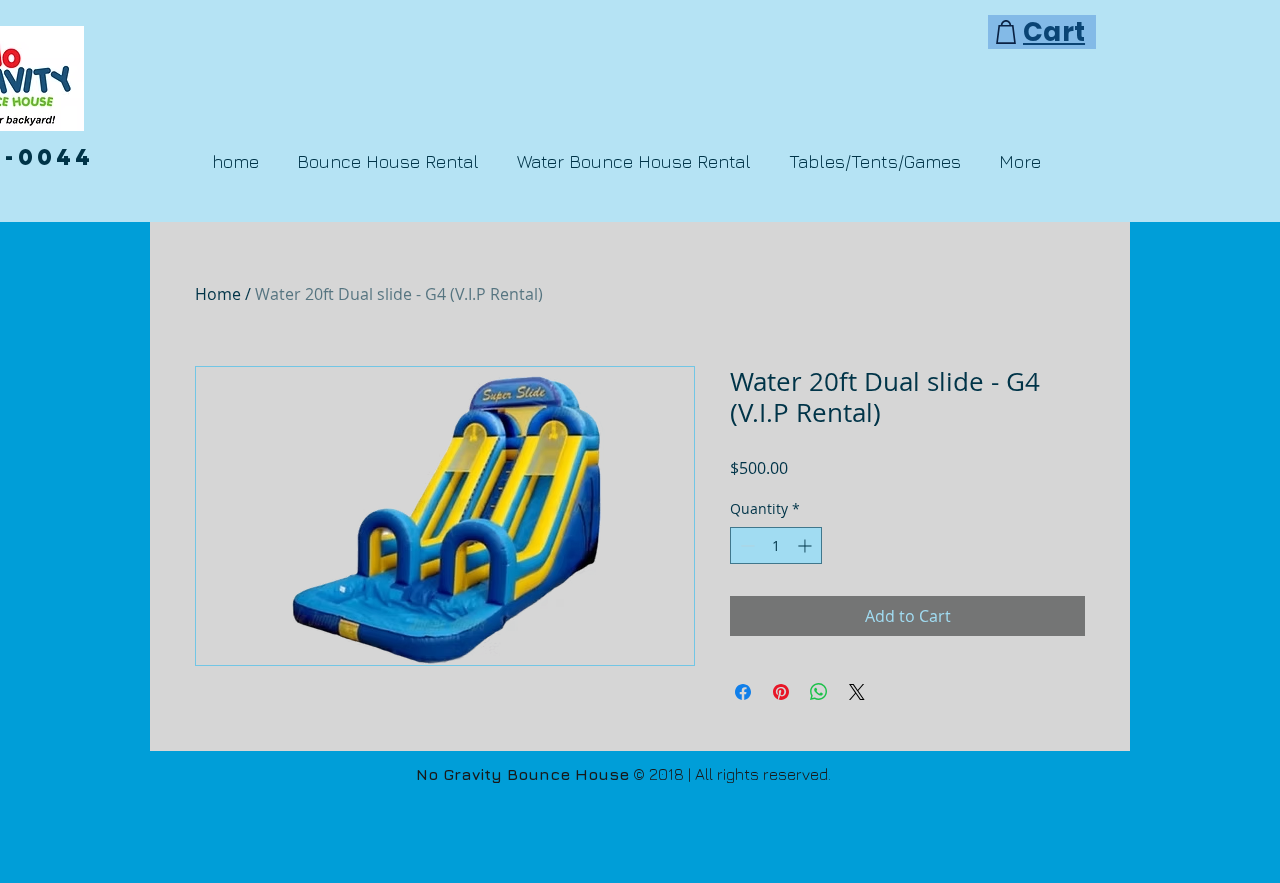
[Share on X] (857, 692)
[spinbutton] (776, 545)
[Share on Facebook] (743, 692)
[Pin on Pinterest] (781, 692)
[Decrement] (745, 545)
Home (218, 294)
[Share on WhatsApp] (819, 692)
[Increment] (806, 545)
